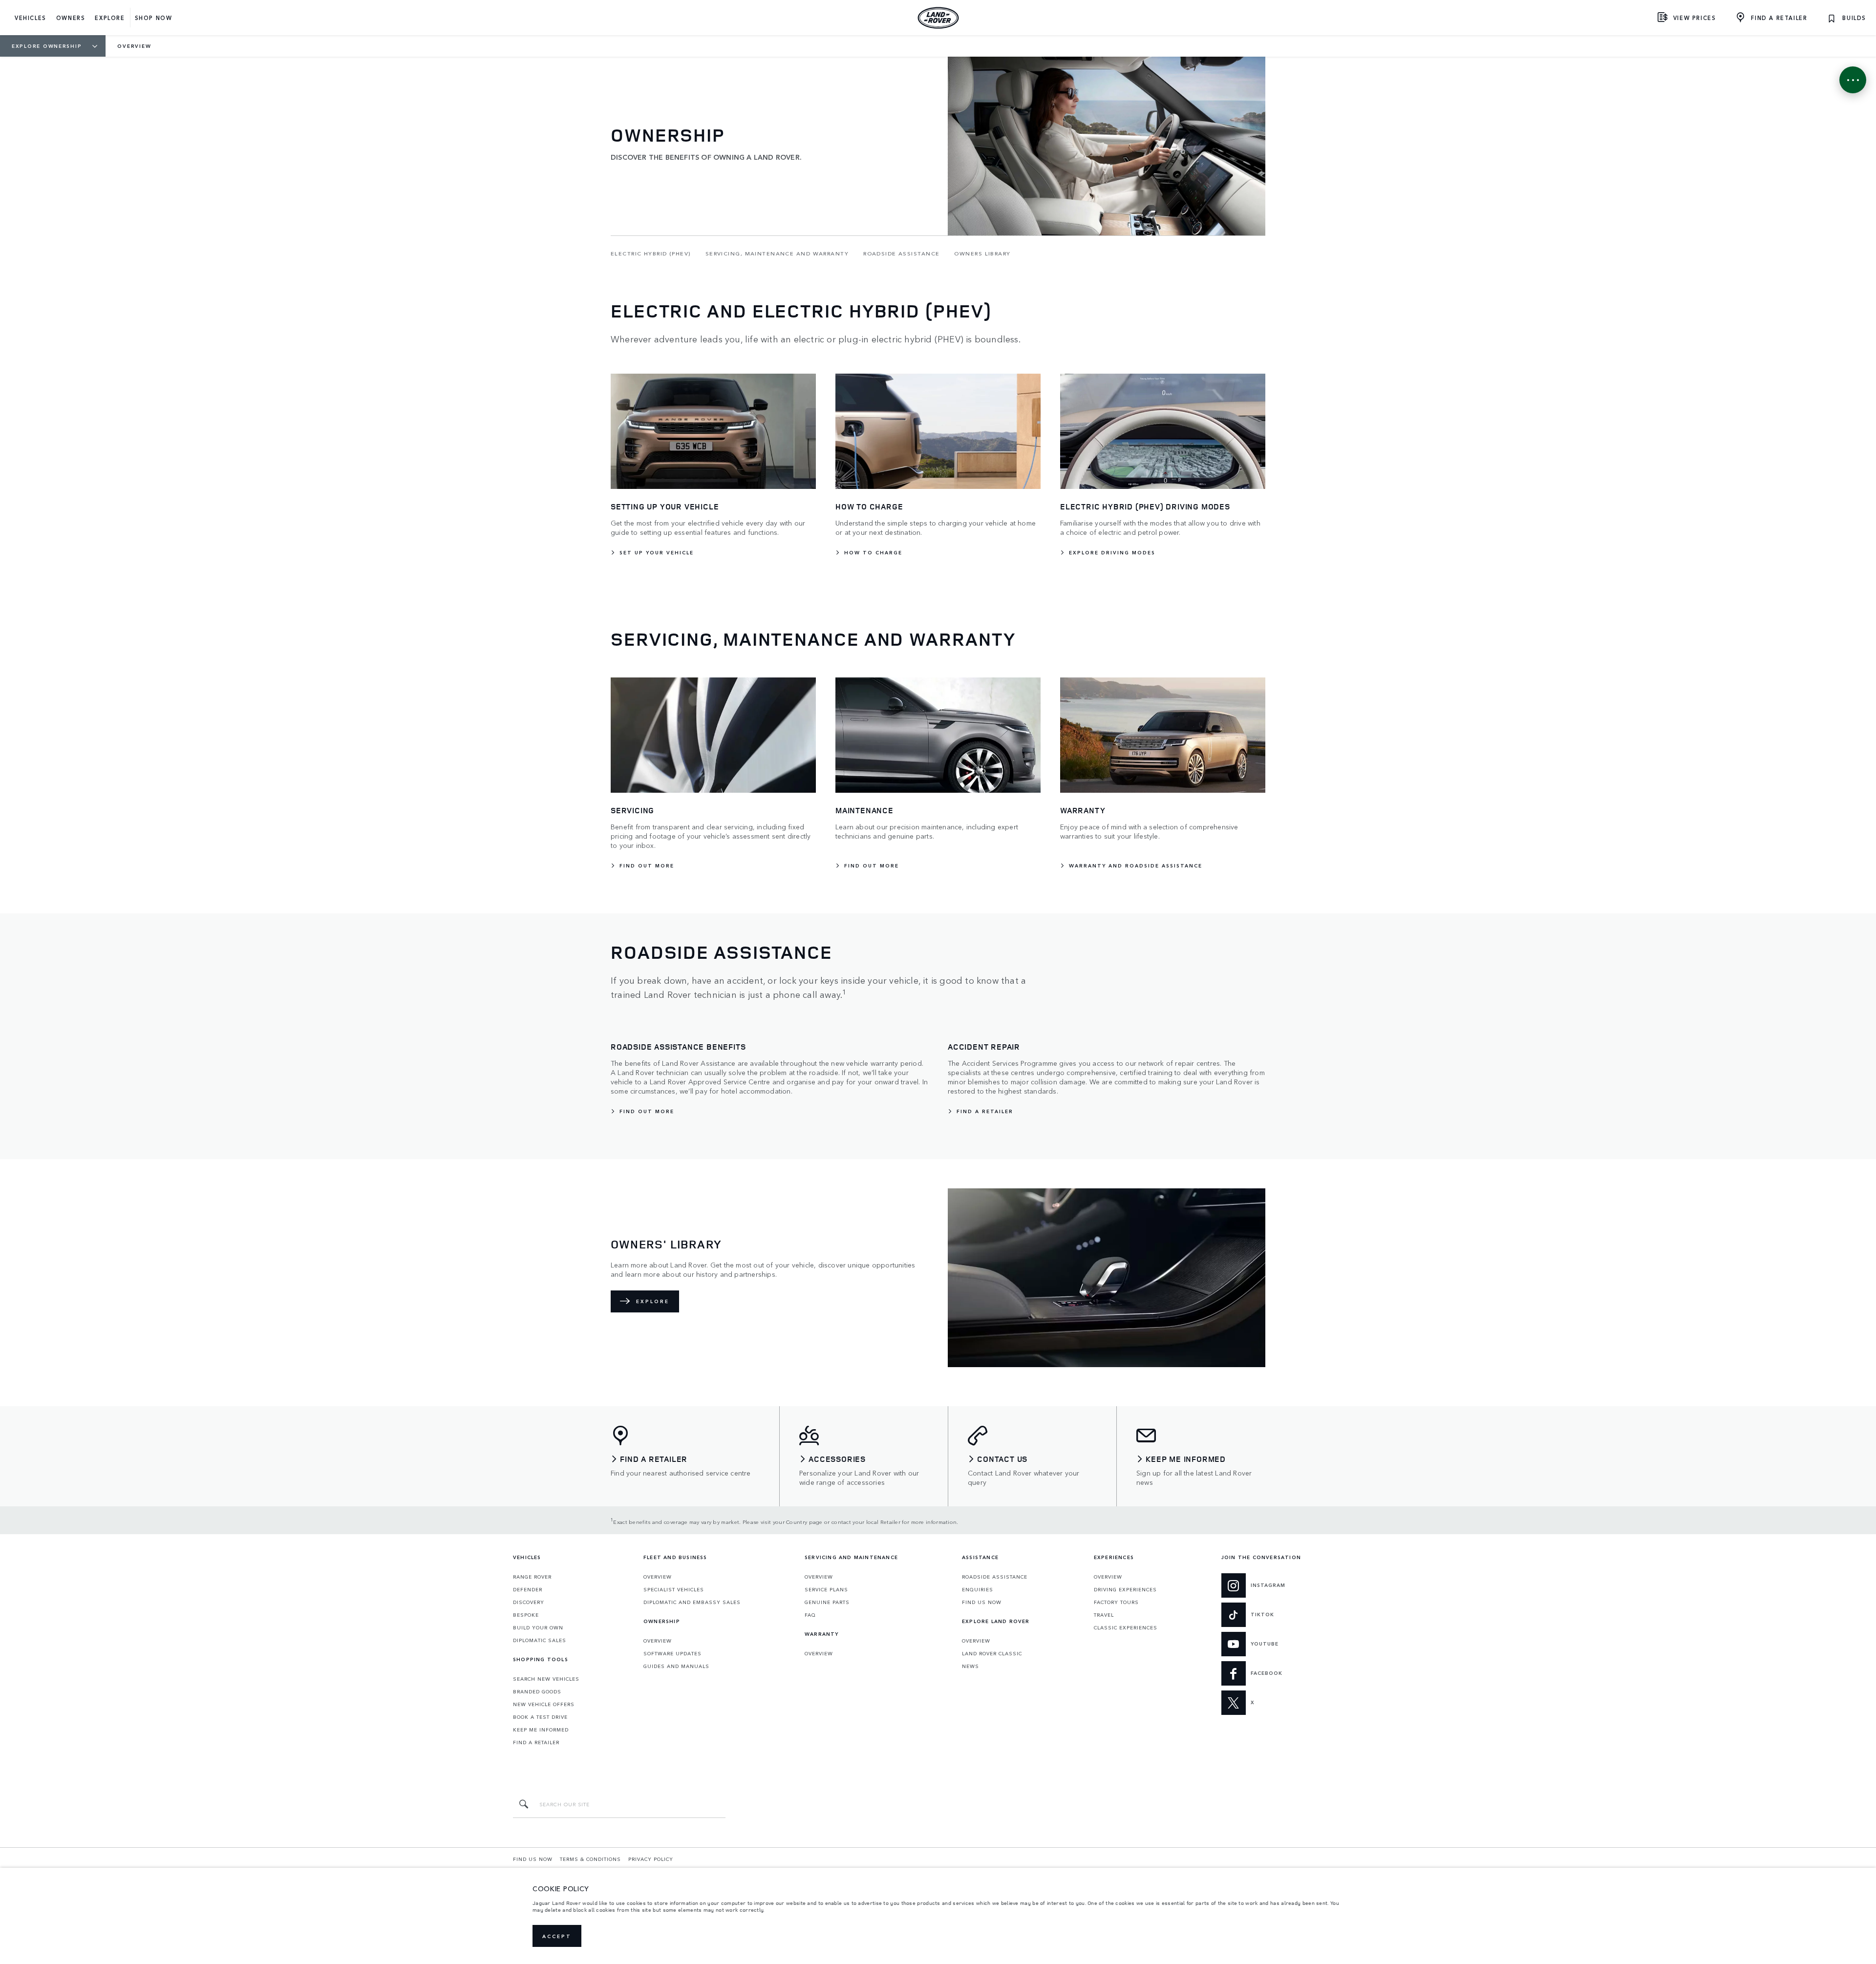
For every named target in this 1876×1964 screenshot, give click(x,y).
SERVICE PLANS (826, 1589)
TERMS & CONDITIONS (590, 1859)
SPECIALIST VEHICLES (674, 1589)
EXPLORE (653, 1301)
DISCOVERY (529, 1602)
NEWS (970, 1666)
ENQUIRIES (978, 1589)
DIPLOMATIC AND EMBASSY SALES (692, 1602)
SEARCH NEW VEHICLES (546, 1679)
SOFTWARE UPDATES (672, 1653)
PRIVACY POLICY (651, 1859)
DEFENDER (528, 1589)
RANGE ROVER (532, 1577)
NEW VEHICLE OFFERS (544, 1704)
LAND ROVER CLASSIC (992, 1653)
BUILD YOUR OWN (538, 1627)
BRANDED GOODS (537, 1691)
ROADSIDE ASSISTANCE (995, 1577)
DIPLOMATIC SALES (540, 1640)
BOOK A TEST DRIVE (540, 1717)
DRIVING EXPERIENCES (1125, 1589)
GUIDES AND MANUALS (676, 1666)
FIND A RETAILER (536, 1742)
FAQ (810, 1615)
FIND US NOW (982, 1602)
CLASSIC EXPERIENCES (1126, 1627)
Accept (557, 1936)
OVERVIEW (658, 1577)
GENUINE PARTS (827, 1602)
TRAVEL (1104, 1615)
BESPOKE (526, 1615)
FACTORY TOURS (1116, 1602)
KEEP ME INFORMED (541, 1730)
